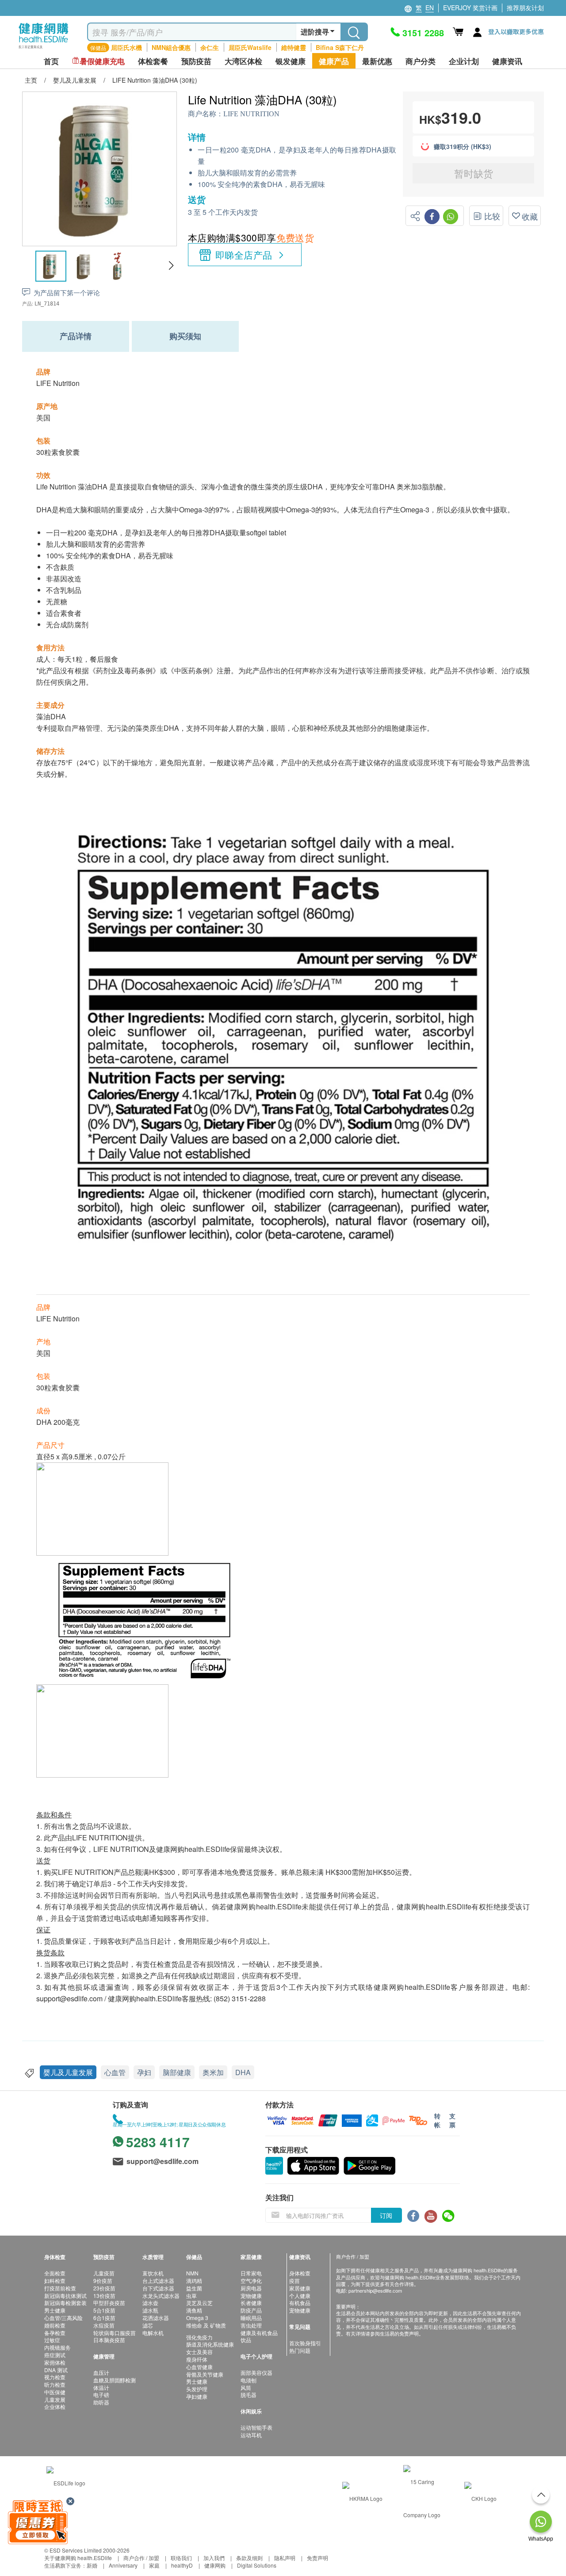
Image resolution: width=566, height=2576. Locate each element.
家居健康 (300, 2288)
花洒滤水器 (156, 2318)
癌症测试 (55, 2355)
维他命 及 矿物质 (206, 2325)
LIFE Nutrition (58, 383)
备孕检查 (55, 2333)
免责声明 (317, 2558)
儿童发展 (55, 2399)
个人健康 (300, 2296)
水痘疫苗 (104, 2325)
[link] (66, 2482)
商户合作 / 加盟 (141, 2558)
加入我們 (214, 2558)
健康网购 (215, 2565)
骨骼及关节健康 (205, 2374)
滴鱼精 (194, 2310)
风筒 (246, 2387)
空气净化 (251, 2280)
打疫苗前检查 (60, 2288)
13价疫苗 (104, 2296)
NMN (192, 2273)
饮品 (246, 2340)
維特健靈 (294, 47)
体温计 (101, 2387)
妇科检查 (55, 2280)
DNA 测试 (56, 2370)
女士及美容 (199, 2352)
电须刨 (249, 2380)
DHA (243, 2072)
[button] (171, 266)
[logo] (44, 49)
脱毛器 (249, 2395)
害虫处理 (251, 2325)
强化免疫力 (199, 2337)
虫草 (191, 2296)
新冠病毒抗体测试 (65, 2296)
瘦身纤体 (197, 2359)
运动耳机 (251, 2435)
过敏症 (52, 2340)
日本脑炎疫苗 (109, 2340)
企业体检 (55, 2406)
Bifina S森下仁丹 (340, 47)
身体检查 (300, 2273)
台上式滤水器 (158, 2280)
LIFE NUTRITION (251, 114)
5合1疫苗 (104, 2310)
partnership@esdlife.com (375, 2290)
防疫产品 (251, 2310)
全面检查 (55, 2273)
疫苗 (294, 2280)
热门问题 (300, 2350)
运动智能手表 (256, 2427)
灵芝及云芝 (199, 2303)
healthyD (182, 2565)
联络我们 (181, 2558)
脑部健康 (177, 2072)
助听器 (101, 2402)
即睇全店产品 (244, 255)
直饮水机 (153, 2273)
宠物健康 (251, 2296)
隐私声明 (285, 2558)
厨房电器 (251, 2288)
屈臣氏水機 (126, 47)
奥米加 (213, 2072)
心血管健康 (199, 2367)
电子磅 (101, 2395)
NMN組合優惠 (171, 47)
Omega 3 (197, 2318)
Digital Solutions (257, 2565)
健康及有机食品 (259, 2333)
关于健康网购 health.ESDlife (78, 2558)
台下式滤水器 (158, 2288)
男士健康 (55, 2310)
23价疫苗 (104, 2288)
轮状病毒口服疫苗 (115, 2333)
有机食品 (300, 2303)
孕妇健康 (197, 2396)
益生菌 (194, 2288)
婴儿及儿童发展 (68, 2072)
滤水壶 (150, 2303)
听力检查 (55, 2384)
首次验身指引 (305, 2343)
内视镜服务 (57, 2347)
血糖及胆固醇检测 (115, 2380)
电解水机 (153, 2333)
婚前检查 (55, 2325)
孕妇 (144, 2072)
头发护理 (197, 2389)
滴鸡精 (194, 2280)
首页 (51, 61)
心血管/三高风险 (63, 2318)
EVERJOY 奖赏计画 (470, 8)
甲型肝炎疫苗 (109, 2303)
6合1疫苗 (104, 2318)
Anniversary (123, 2565)
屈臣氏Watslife (250, 47)
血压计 (101, 2372)
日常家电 (251, 2273)
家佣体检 (55, 2362)
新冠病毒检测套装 (65, 2303)
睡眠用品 (251, 2318)
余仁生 (210, 47)
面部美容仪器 (256, 2372)
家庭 (154, 2565)
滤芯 (148, 2325)
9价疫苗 (103, 2280)
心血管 (115, 2072)
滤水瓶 (150, 2310)
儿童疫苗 (104, 2273)
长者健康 (251, 2303)
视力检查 (55, 2377)
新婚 (92, 2565)
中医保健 (55, 2392)
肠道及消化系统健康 (210, 2344)
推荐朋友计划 (525, 8)
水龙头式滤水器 (161, 2296)
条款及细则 (249, 2558)
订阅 (386, 2215)
